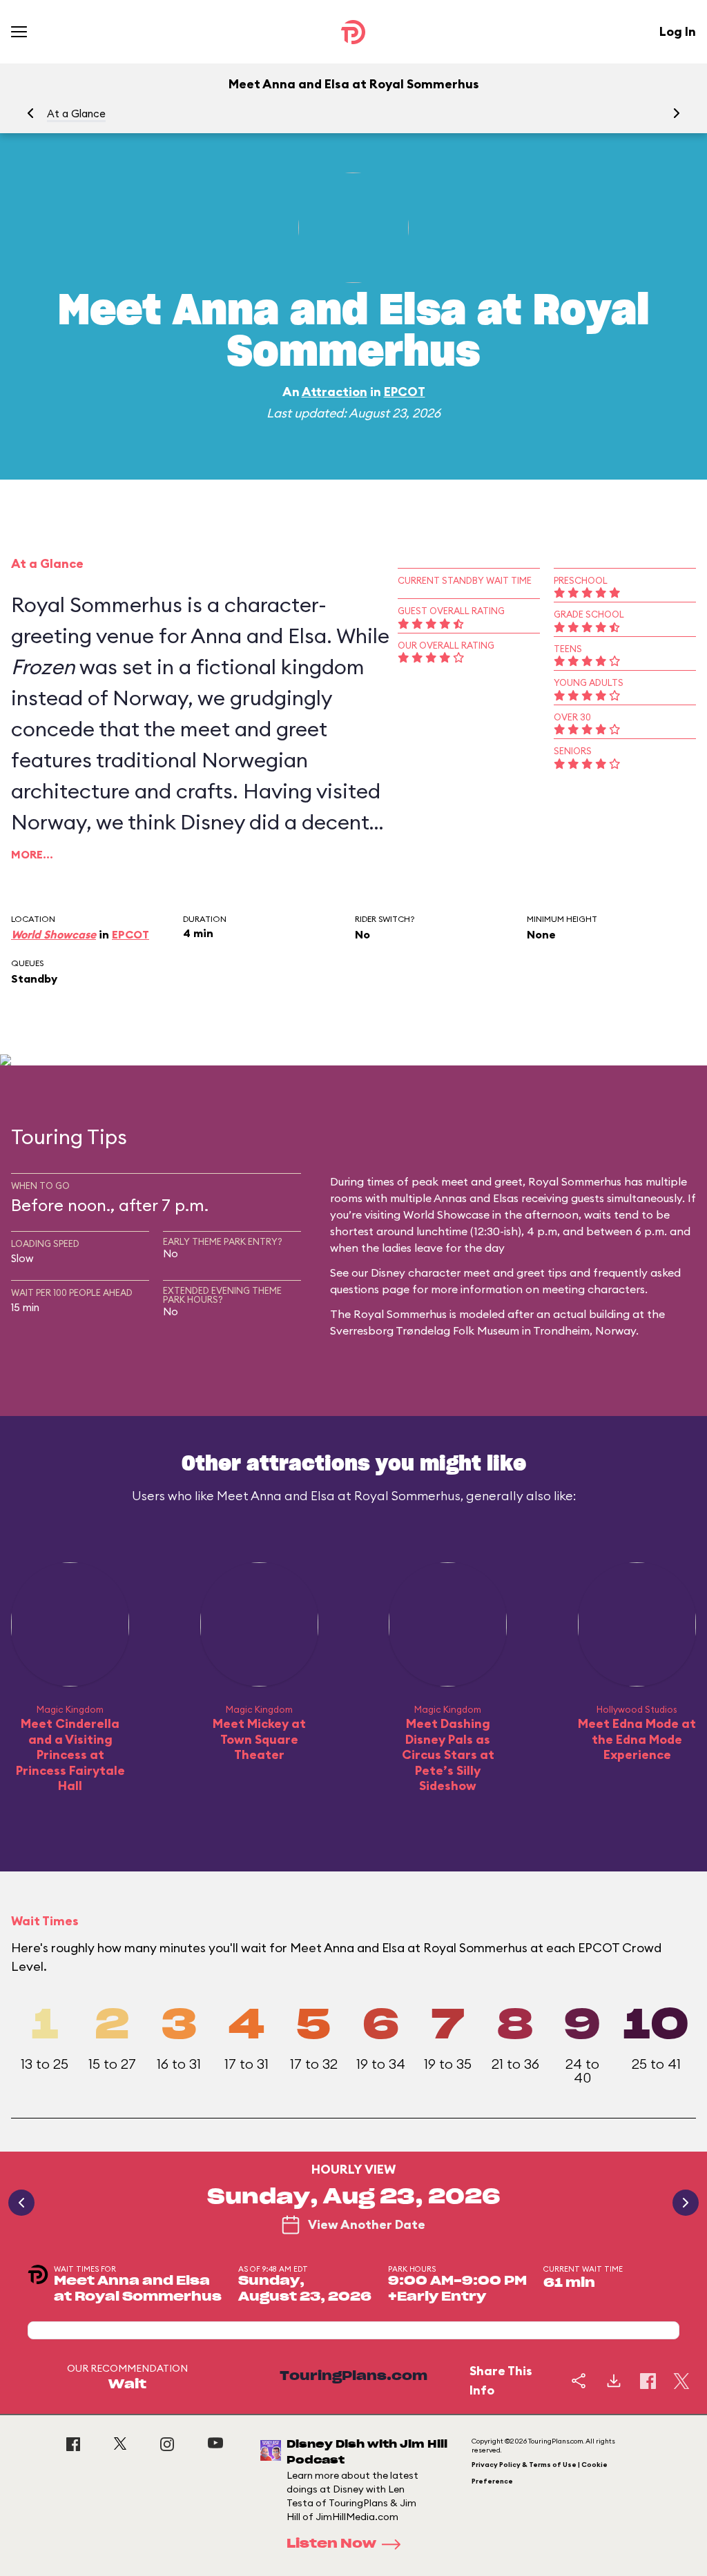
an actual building (583, 1314)
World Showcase (54, 934)
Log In (678, 31)
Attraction (335, 392)
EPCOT (405, 392)
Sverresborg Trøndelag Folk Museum (425, 1330)
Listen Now (331, 2544)
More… (32, 854)
